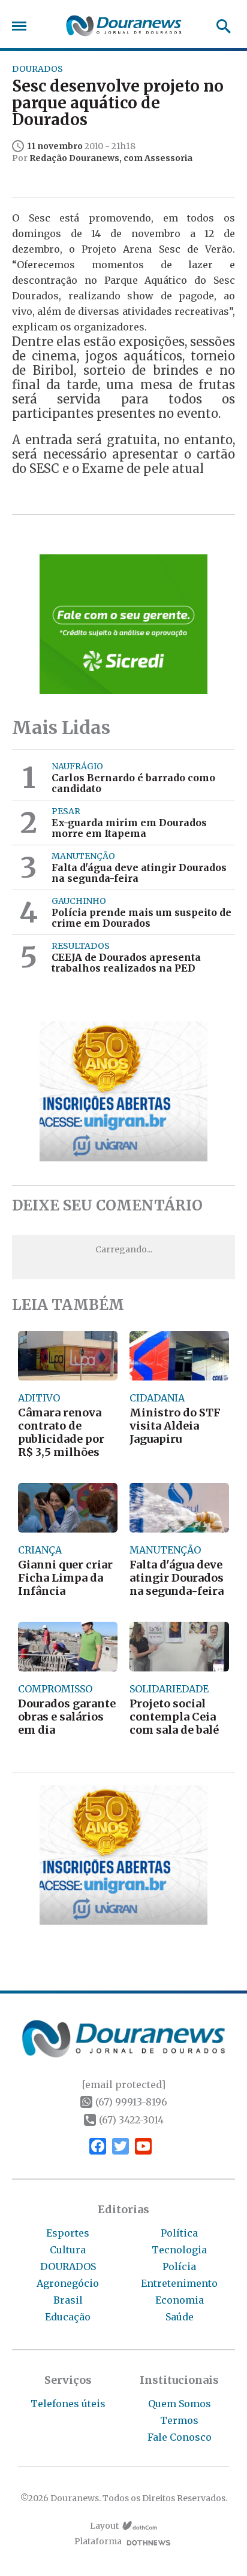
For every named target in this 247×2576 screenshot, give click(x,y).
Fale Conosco (180, 2437)
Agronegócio (68, 2283)
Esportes (68, 2233)
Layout (104, 2526)
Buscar (220, 26)
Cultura (68, 2250)
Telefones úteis (68, 2404)
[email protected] (123, 2085)
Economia (180, 2300)
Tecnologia (179, 2250)
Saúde (180, 2317)
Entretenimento (179, 2283)
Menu (22, 26)
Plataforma (98, 2542)
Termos (179, 2420)
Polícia (179, 2266)
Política (179, 2233)
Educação (68, 2317)
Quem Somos (180, 2404)
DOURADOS (68, 2266)
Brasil (68, 2300)
